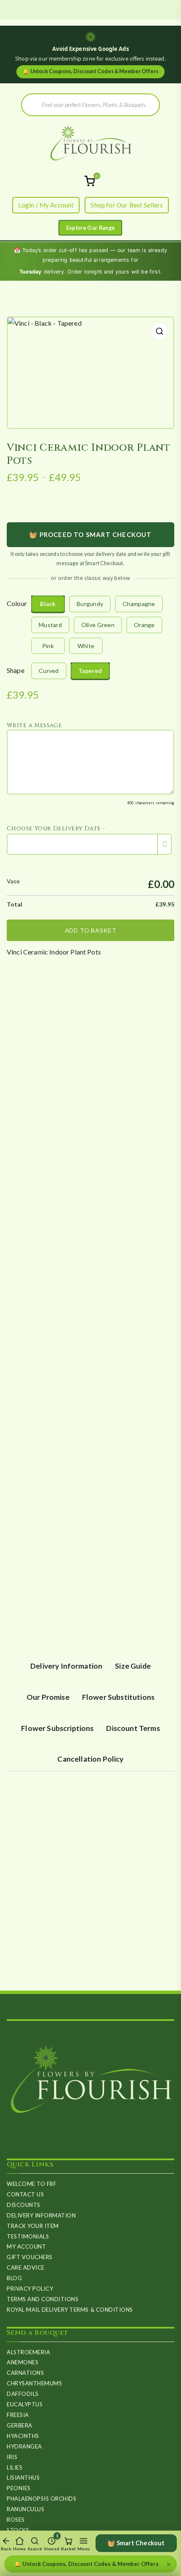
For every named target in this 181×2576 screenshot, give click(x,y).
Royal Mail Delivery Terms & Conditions (70, 2310)
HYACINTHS (23, 2436)
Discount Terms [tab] (133, 1728)
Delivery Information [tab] (66, 1666)
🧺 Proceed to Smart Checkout (90, 534)
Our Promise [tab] (48, 1697)
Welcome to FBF (32, 2184)
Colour (17, 603)
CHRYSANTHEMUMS (34, 2383)
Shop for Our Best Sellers (127, 205)
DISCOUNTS (24, 2205)
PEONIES (19, 2488)
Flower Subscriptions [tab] (57, 1728)
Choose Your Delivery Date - (56, 828)
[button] (160, 331)
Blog (14, 2278)
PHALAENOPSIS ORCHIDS (41, 2499)
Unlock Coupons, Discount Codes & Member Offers (90, 71)
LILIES (15, 2467)
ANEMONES (23, 2362)
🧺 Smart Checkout (136, 2543)
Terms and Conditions (43, 2299)
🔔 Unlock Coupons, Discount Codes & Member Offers (87, 2564)
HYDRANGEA (24, 2446)
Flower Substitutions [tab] (118, 1697)
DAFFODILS (23, 2394)
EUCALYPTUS (25, 2404)
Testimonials (28, 2236)
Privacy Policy (30, 2289)
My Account (26, 2246)
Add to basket (91, 930)
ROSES (16, 2520)
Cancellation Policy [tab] (90, 1759)
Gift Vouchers (30, 2257)
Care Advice (26, 2268)
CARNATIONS (25, 2373)
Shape (16, 670)
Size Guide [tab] (133, 1666)
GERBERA (20, 2425)
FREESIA (18, 2415)
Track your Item (33, 2226)
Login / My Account (46, 205)
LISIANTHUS (23, 2478)
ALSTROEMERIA (28, 2352)
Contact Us (25, 2194)
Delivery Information (41, 2215)
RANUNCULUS (25, 2509)
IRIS (12, 2457)
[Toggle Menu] (90, 228)
